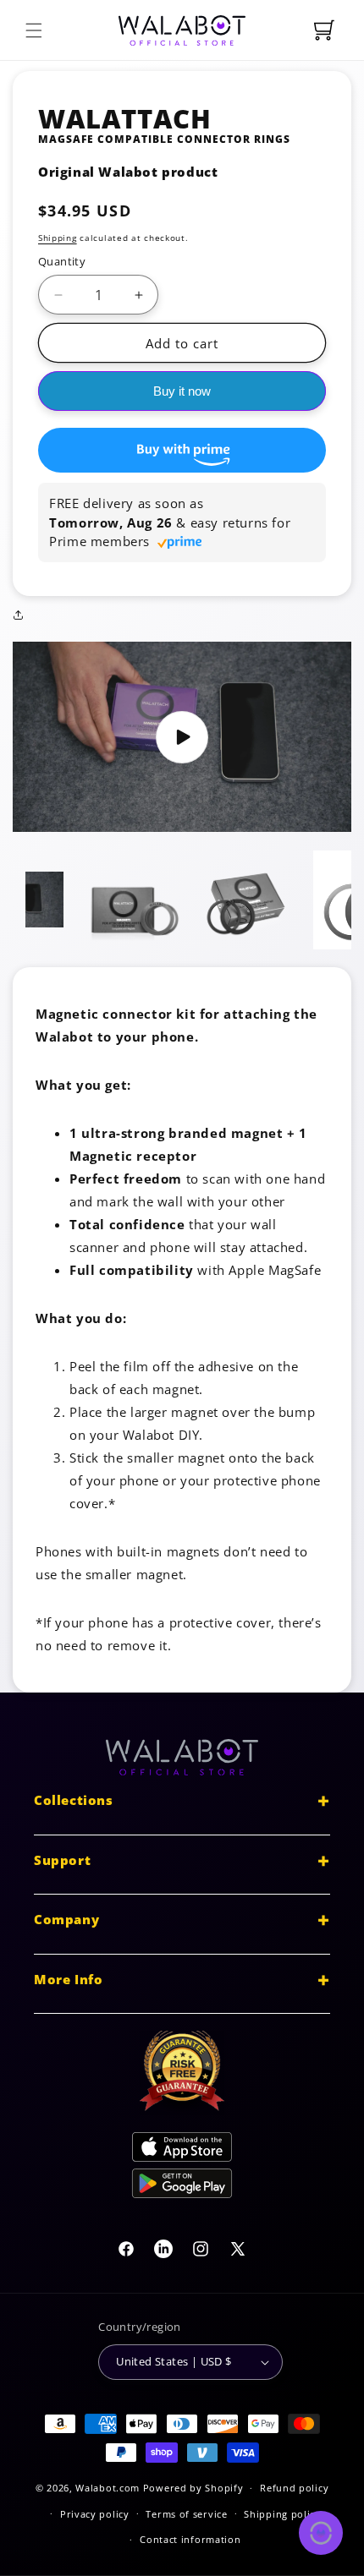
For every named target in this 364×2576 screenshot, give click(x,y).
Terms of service (186, 2514)
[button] (34, 30)
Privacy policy (95, 2514)
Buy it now (182, 391)
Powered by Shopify (193, 2488)
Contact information (190, 2539)
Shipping (58, 238)
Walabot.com (108, 2488)
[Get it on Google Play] (182, 2187)
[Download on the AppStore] (182, 2150)
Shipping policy (282, 2514)
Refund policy (294, 2488)
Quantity (62, 261)
